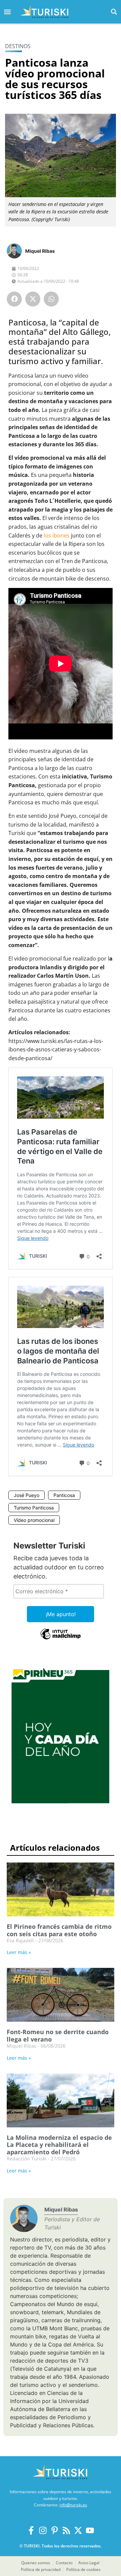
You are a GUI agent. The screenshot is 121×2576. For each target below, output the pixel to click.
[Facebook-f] (31, 2530)
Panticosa (64, 1495)
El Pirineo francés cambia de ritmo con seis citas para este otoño (59, 1930)
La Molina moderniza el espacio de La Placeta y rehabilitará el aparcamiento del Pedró (59, 2145)
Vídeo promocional (34, 1520)
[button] (114, 12)
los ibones (57, 535)
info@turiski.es (73, 2505)
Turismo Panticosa (34, 1508)
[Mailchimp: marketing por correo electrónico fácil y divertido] (61, 1639)
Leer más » (19, 1952)
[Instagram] (43, 2530)
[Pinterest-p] (55, 2530)
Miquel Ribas (40, 251)
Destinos (18, 46)
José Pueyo (27, 1495)
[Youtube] (90, 2530)
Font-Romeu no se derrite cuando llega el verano (58, 2035)
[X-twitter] (78, 2530)
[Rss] (66, 2530)
